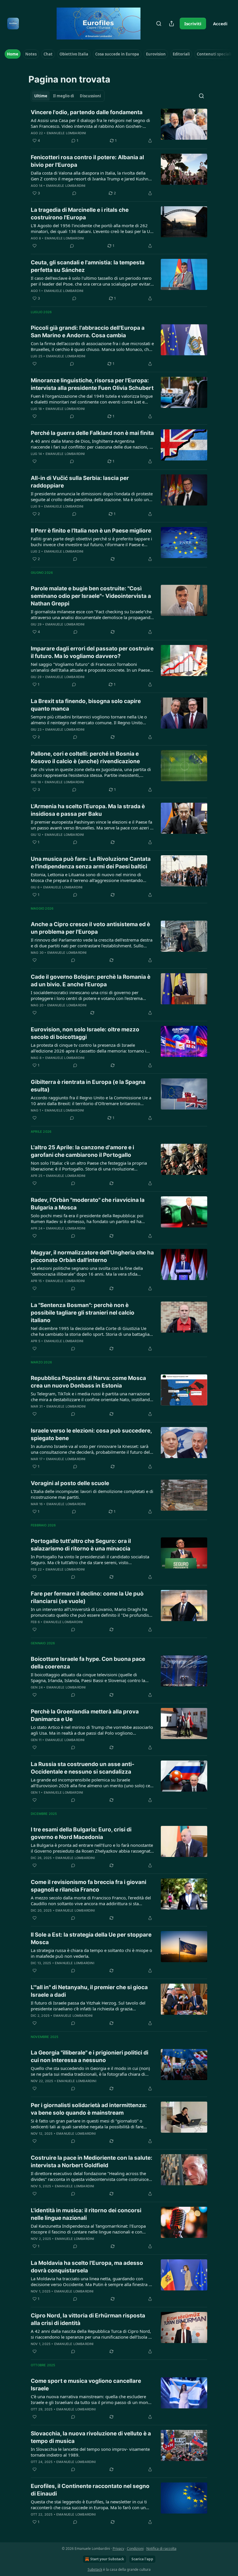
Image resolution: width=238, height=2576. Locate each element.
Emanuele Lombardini (66, 133)
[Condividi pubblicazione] (172, 24)
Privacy (118, 2549)
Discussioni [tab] (90, 96)
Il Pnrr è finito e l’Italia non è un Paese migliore (91, 531)
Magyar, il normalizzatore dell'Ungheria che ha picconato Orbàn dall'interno (92, 1256)
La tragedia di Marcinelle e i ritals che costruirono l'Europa (80, 214)
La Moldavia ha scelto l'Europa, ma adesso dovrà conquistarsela (87, 2267)
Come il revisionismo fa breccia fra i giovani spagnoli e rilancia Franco (89, 1886)
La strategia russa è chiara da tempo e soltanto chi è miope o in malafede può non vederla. (91, 1953)
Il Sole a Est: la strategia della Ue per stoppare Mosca (91, 1938)
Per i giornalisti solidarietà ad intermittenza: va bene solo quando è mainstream (89, 2109)
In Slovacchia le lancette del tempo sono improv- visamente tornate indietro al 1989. (90, 2452)
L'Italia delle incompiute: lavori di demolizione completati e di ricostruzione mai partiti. (92, 1494)
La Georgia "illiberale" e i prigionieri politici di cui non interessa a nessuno (90, 2056)
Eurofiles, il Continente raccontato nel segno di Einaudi (90, 2490)
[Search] (159, 24)
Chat (48, 54)
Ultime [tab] (41, 96)
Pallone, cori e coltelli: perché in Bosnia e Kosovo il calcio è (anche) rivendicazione (85, 758)
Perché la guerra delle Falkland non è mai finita (92, 433)
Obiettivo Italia (74, 54)
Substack (95, 2569)
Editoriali (181, 54)
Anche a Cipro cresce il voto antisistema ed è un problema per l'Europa (90, 928)
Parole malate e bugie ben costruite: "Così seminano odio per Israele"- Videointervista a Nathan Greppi (91, 596)
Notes (31, 54)
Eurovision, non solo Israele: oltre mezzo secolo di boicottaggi (85, 1033)
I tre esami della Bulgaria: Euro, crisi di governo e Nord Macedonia (81, 1833)
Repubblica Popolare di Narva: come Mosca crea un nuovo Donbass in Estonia (88, 1382)
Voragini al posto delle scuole (70, 1483)
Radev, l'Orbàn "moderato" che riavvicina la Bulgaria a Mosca (88, 1204)
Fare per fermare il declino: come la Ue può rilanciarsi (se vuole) (87, 1597)
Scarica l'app (142, 2559)
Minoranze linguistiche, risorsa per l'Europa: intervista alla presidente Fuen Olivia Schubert (92, 384)
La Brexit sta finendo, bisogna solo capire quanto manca (86, 705)
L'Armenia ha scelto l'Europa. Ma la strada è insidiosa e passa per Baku (88, 810)
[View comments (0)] (74, 193)
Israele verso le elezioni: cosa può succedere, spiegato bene (91, 1434)
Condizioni (135, 2549)
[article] (119, 126)
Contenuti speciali (214, 54)
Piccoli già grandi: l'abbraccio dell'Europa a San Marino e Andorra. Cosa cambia (88, 332)
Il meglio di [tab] (64, 96)
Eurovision (156, 54)
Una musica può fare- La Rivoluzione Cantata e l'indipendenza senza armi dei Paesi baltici (91, 863)
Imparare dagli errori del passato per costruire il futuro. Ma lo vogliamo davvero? (92, 652)
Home (13, 54)
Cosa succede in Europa (117, 54)
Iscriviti (193, 24)
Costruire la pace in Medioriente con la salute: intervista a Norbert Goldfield (92, 2162)
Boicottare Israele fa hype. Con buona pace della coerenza (88, 1663)
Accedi (220, 24)
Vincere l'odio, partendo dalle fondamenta (87, 112)
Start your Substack (107, 2559)
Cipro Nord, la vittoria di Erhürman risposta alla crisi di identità (88, 2319)
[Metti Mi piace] (35, 246)
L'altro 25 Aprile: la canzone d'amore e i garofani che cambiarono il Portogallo (82, 1151)
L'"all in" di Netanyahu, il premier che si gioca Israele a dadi (89, 1991)
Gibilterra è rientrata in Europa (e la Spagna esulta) (88, 1086)
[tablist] (68, 96)
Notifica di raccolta (161, 2549)
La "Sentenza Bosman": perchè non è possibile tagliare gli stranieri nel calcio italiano (83, 1313)
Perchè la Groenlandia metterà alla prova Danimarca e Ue (85, 1715)
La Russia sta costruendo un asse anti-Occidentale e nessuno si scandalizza (83, 1768)
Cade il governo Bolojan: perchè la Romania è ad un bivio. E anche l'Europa (91, 981)
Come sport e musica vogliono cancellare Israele (86, 2385)
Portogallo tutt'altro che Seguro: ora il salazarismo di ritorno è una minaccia (81, 1545)
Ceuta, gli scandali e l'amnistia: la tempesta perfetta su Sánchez (88, 266)
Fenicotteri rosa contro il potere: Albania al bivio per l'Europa (87, 161)
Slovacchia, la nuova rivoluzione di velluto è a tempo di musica (91, 2437)
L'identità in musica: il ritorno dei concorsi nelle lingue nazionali (86, 2214)
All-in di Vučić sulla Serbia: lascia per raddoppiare (80, 482)
